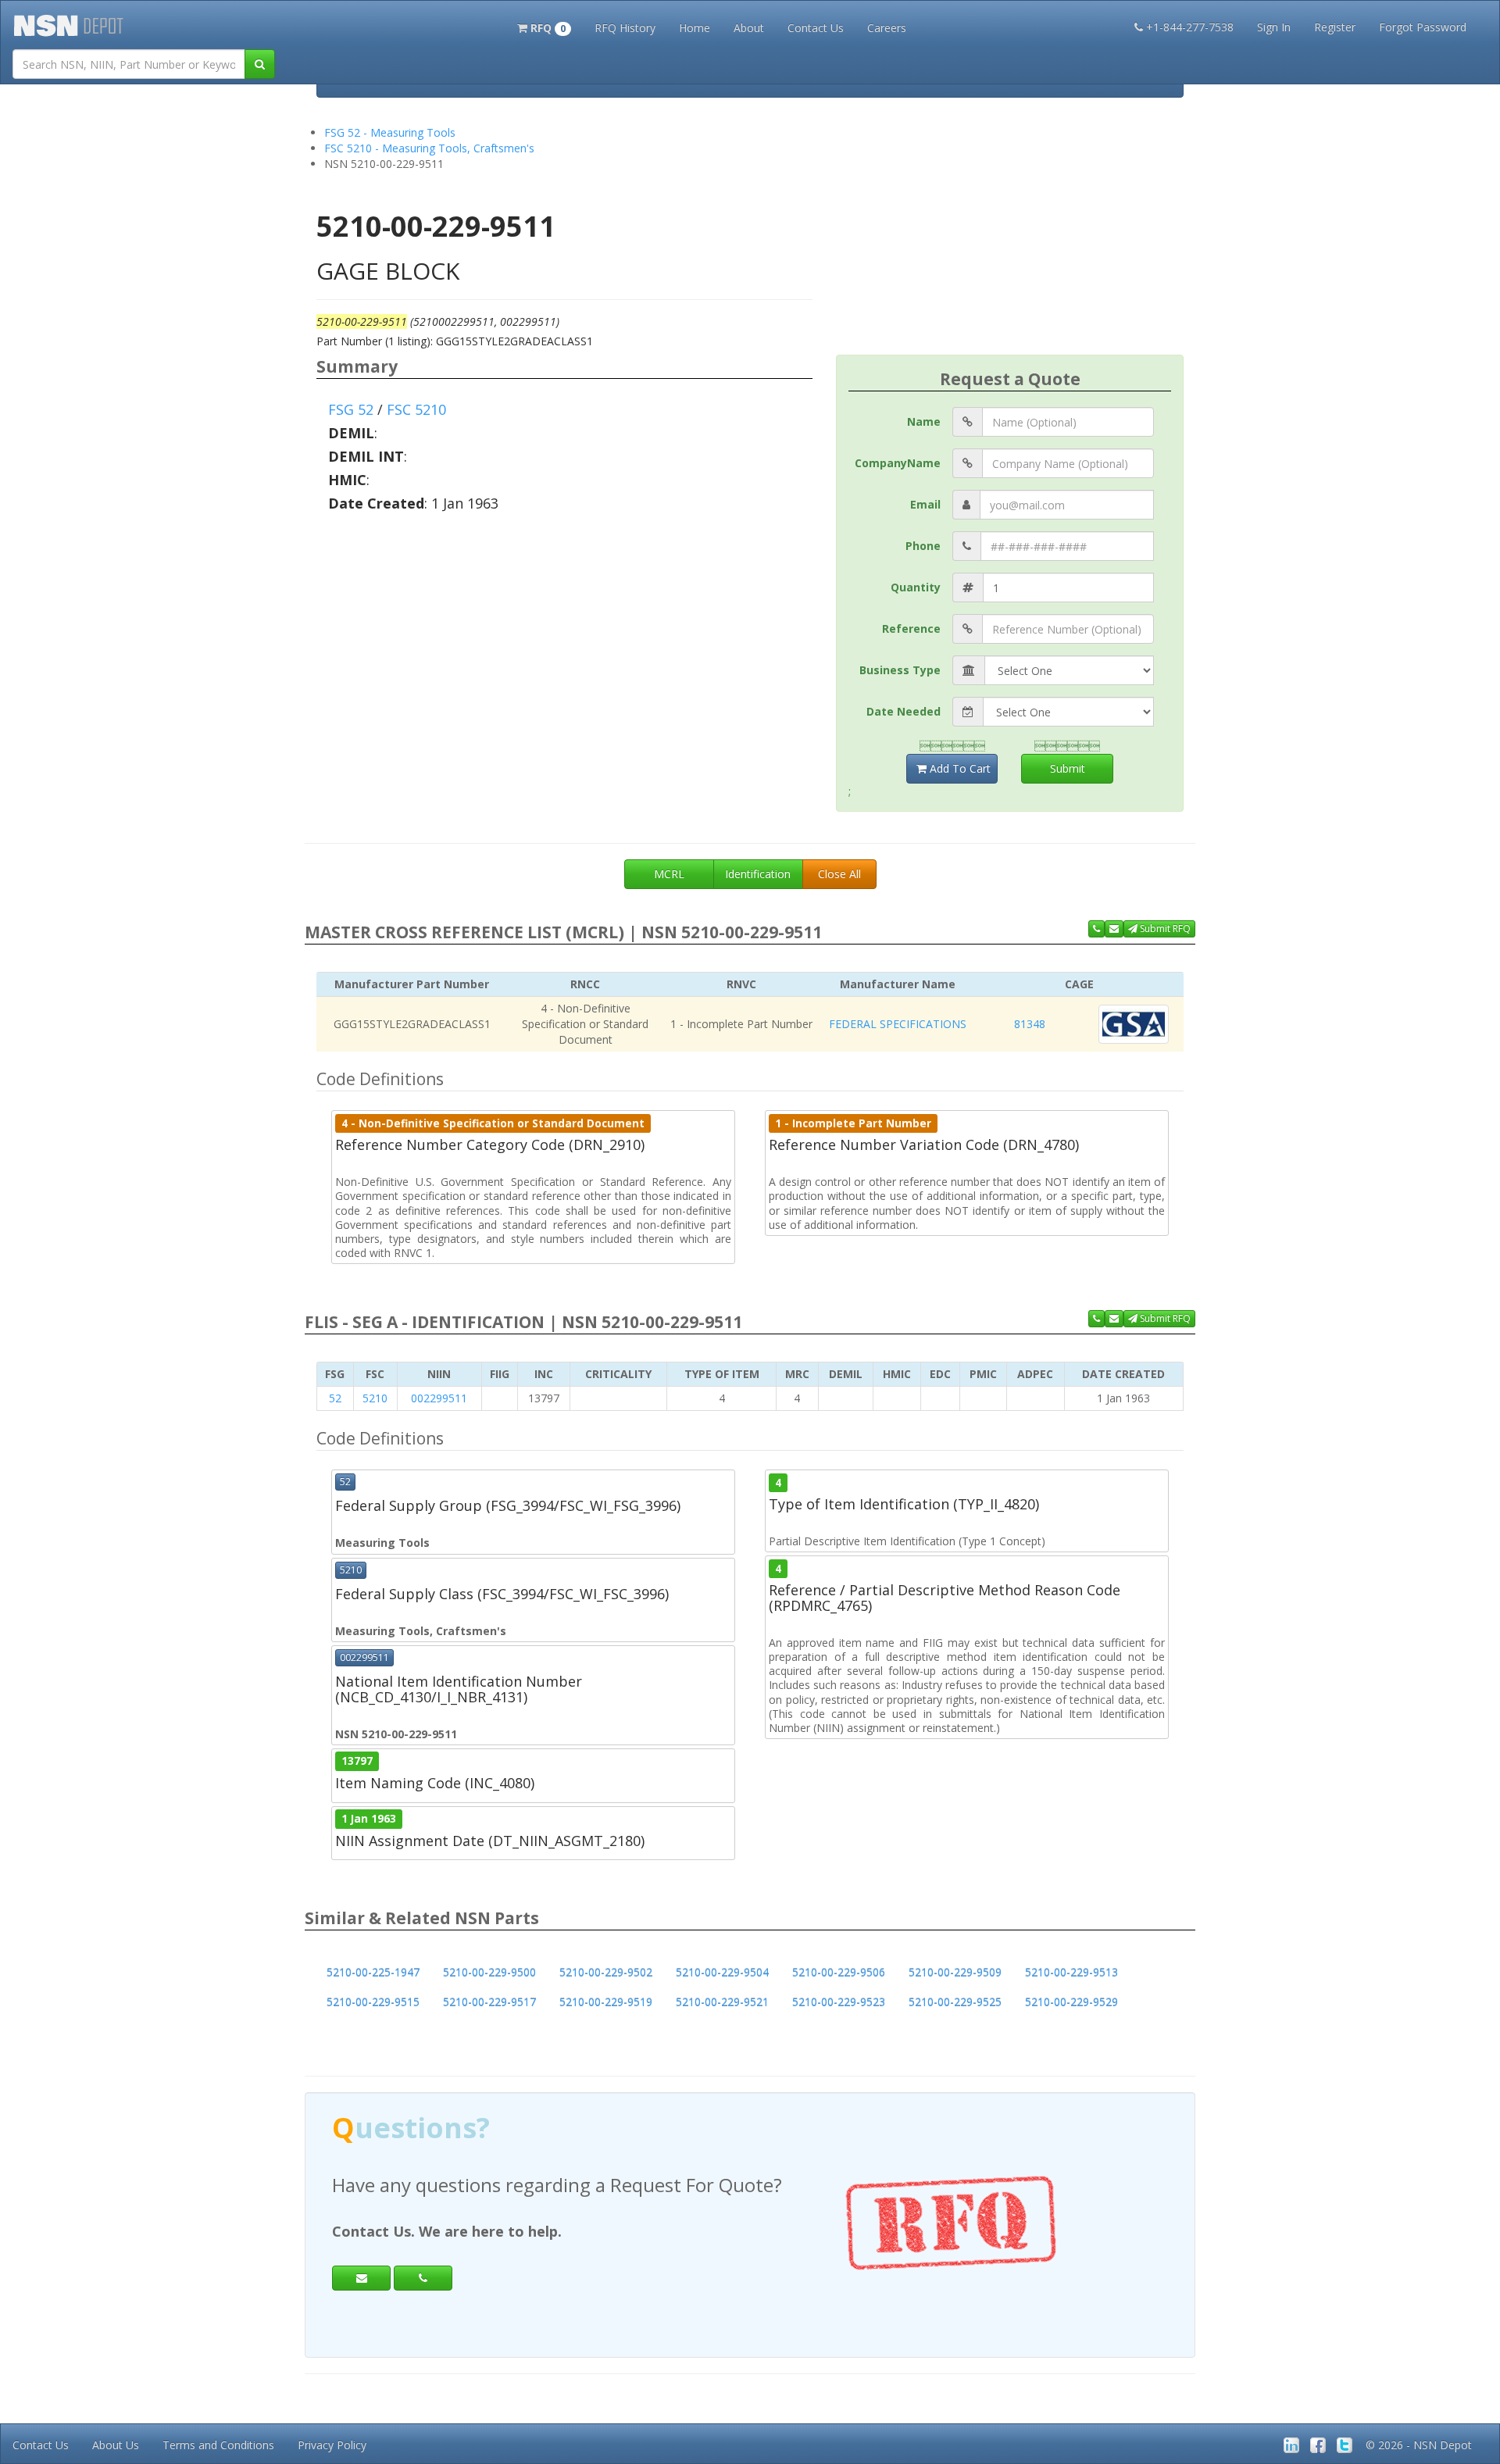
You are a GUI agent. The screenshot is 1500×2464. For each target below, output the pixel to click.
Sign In (1274, 27)
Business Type (900, 670)
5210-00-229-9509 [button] (955, 1972)
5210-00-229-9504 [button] (722, 1972)
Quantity (916, 587)
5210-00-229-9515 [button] (373, 2002)
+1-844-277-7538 (1190, 27)
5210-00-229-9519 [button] (606, 2002)
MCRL (669, 874)
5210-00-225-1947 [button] (373, 1972)
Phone (923, 546)
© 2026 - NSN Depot (1419, 2445)
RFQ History (625, 28)
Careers (887, 28)
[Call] (423, 2278)
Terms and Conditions (218, 2445)
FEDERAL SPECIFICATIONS (898, 1024)
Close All (839, 874)
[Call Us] (1096, 929)
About (749, 28)
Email (925, 504)
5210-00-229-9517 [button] (489, 2002)
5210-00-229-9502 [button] (606, 1972)
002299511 (439, 1398)
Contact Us (816, 28)
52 (335, 1398)
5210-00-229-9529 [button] (1071, 2002)
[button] (544, 27)
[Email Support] (1114, 929)
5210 (375, 1398)
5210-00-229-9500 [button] (489, 1972)
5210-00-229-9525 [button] (955, 2002)
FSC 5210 (416, 409)
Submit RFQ (1164, 928)
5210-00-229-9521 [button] (722, 2002)
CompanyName (898, 463)
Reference (911, 628)
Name (924, 421)
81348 (1030, 1024)
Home (695, 28)
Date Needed (904, 711)
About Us (116, 2445)
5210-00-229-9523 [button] (839, 2002)
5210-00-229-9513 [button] (1071, 1972)
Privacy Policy (332, 2445)
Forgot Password (1423, 27)
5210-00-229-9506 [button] (839, 1972)
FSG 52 (351, 409)
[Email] (361, 2278)
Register (1335, 27)
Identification (758, 874)
